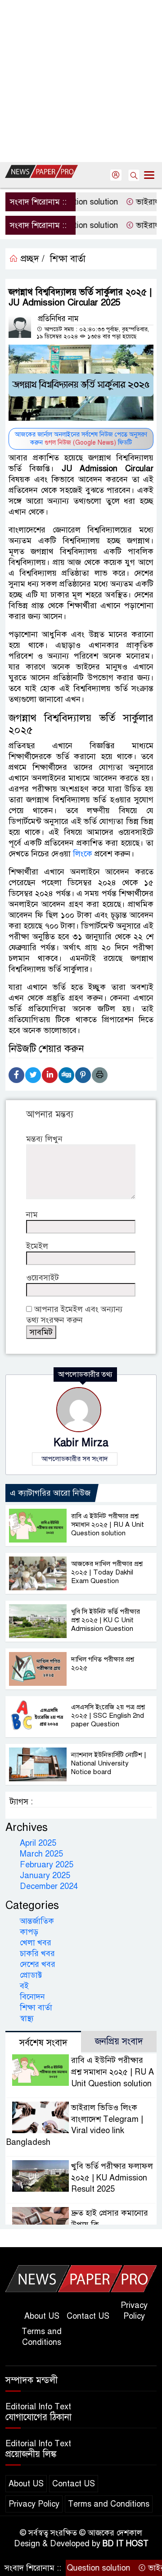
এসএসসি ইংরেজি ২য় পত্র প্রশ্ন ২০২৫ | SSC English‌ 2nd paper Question (108, 1716)
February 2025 (47, 1865)
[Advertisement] (81, 81)
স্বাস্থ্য (27, 2018)
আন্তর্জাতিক (37, 1921)
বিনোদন (32, 1997)
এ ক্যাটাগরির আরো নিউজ (50, 1493)
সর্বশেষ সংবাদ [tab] (43, 2043)
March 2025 (41, 1854)
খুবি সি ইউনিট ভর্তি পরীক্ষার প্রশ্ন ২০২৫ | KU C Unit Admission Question (106, 1620)
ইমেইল (37, 1246)
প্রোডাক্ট (31, 1975)
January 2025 (45, 1875)
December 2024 (49, 1886)
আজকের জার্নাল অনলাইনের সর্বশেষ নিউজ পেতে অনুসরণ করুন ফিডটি (81, 439)
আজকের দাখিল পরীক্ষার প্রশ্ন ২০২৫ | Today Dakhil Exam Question (107, 1572)
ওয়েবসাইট (43, 1278)
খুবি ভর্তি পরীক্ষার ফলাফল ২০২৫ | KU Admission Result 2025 (112, 2178)
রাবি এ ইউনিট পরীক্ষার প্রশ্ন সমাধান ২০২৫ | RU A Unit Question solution (108, 1525)
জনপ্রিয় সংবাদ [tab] (119, 2041)
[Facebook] (16, 1075)
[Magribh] (81, 2278)
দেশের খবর (38, 1964)
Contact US (88, 2316)
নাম (32, 1215)
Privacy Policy (134, 2311)
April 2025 (38, 1843)
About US (42, 2316)
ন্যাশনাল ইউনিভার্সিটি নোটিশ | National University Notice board (109, 1763)
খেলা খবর (36, 1943)
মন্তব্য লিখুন (44, 1139)
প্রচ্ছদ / (31, 259)
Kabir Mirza (81, 1443)
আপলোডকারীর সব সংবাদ (75, 1459)
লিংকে (83, 854)
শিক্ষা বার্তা (68, 259)
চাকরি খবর (37, 1953)
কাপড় (29, 1932)
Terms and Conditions (42, 2337)
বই (24, 1986)
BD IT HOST (126, 2544)
